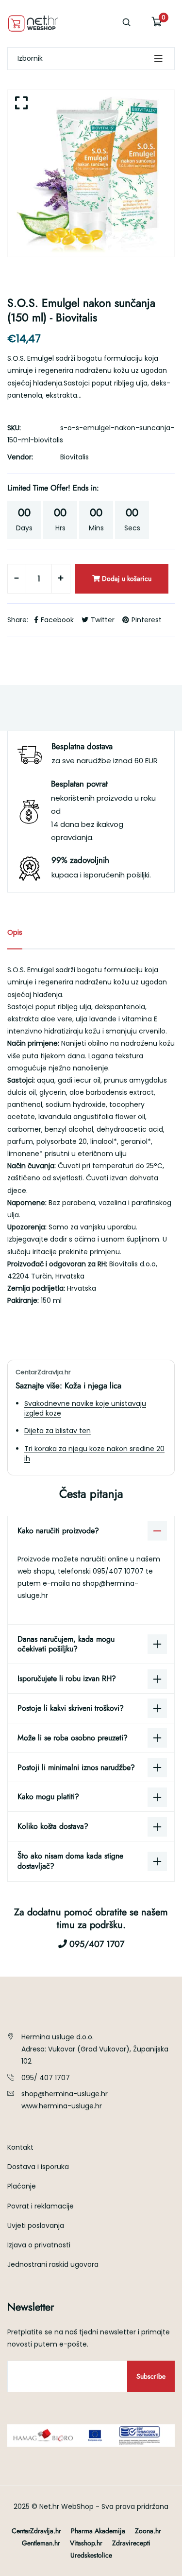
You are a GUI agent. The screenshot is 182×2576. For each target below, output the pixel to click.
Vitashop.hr (86, 2543)
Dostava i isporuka (38, 2167)
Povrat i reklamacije (41, 2206)
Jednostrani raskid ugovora (53, 2264)
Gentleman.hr (41, 2543)
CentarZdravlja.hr (36, 2531)
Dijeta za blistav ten (58, 1431)
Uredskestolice (91, 2555)
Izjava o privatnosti (39, 2245)
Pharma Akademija (98, 2531)
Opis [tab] (15, 932)
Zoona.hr (148, 2531)
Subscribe (151, 2376)
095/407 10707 (119, 1571)
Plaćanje (22, 2186)
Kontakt (20, 2147)
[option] (91, 173)
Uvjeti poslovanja (36, 2226)
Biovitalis (74, 457)
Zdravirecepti (131, 2543)
